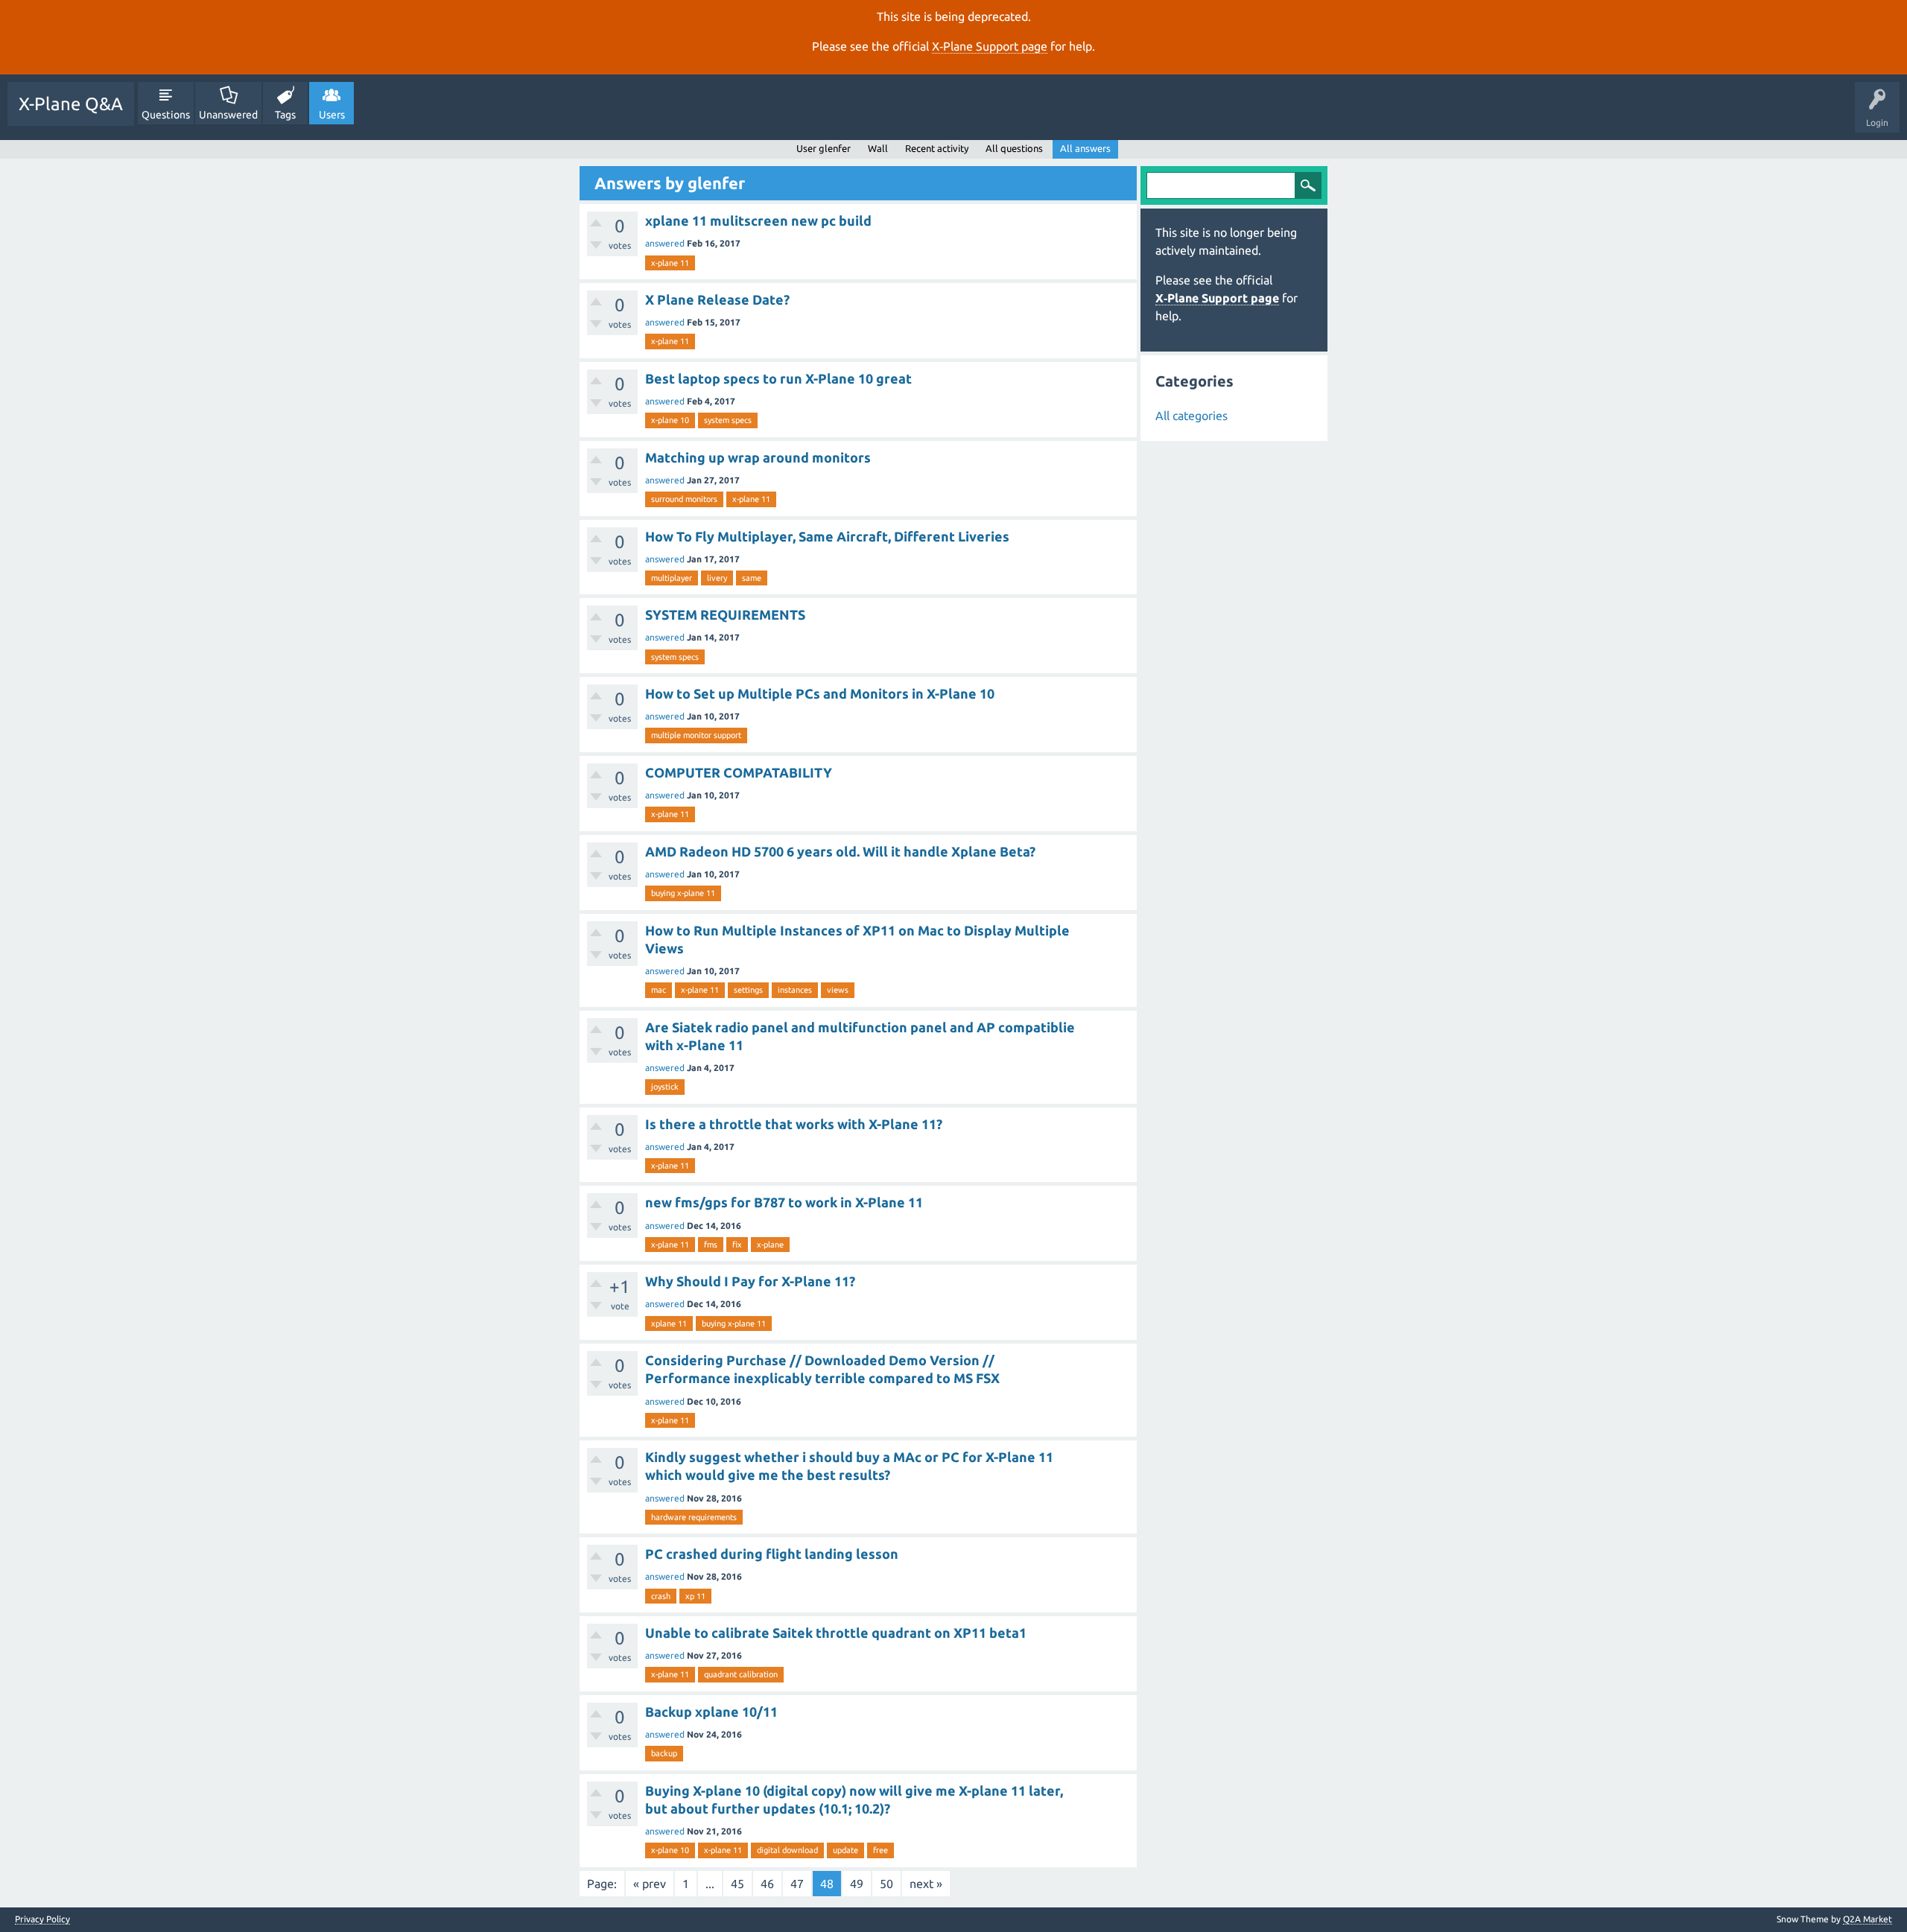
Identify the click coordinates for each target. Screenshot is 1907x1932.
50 (886, 1884)
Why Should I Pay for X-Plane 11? (750, 1281)
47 (797, 1884)
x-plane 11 (670, 263)
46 (767, 1884)
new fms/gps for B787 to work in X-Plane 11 (784, 1202)
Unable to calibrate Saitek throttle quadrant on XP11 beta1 (836, 1633)
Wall (878, 148)
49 (857, 1884)
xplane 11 (669, 1324)
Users (332, 115)
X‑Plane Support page (990, 46)
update (845, 1850)
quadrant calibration (741, 1674)
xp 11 (695, 1596)
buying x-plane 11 (683, 893)
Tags (285, 115)
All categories (1192, 416)
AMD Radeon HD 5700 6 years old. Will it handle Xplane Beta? (840, 851)
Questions (166, 115)
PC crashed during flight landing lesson (772, 1554)
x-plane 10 (670, 420)
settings (748, 990)
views (838, 990)
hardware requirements (694, 1517)
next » (926, 1884)
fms (711, 1245)
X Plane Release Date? (717, 299)
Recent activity (937, 148)
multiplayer (672, 578)
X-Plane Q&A (71, 104)
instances (795, 990)
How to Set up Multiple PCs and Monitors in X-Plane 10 (820, 693)
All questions (1014, 148)
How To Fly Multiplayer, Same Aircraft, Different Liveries (827, 536)
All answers (1085, 148)
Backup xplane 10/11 (711, 1712)
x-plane (770, 1245)
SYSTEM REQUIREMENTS (725, 614)
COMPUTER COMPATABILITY (739, 772)
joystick (665, 1087)
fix (737, 1245)
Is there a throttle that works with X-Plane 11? (794, 1124)
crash (661, 1596)
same (752, 578)
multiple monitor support (696, 735)
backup (664, 1753)
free (880, 1850)
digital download (787, 1850)
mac (659, 990)
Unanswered (228, 115)
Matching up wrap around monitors (758, 457)
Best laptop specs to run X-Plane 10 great (778, 378)
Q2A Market (1868, 1919)
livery (717, 578)
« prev (650, 1884)
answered (665, 243)
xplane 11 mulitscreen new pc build (758, 220)
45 (737, 1884)
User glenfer (824, 148)
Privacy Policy (42, 1919)
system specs (728, 420)
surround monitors (684, 499)
